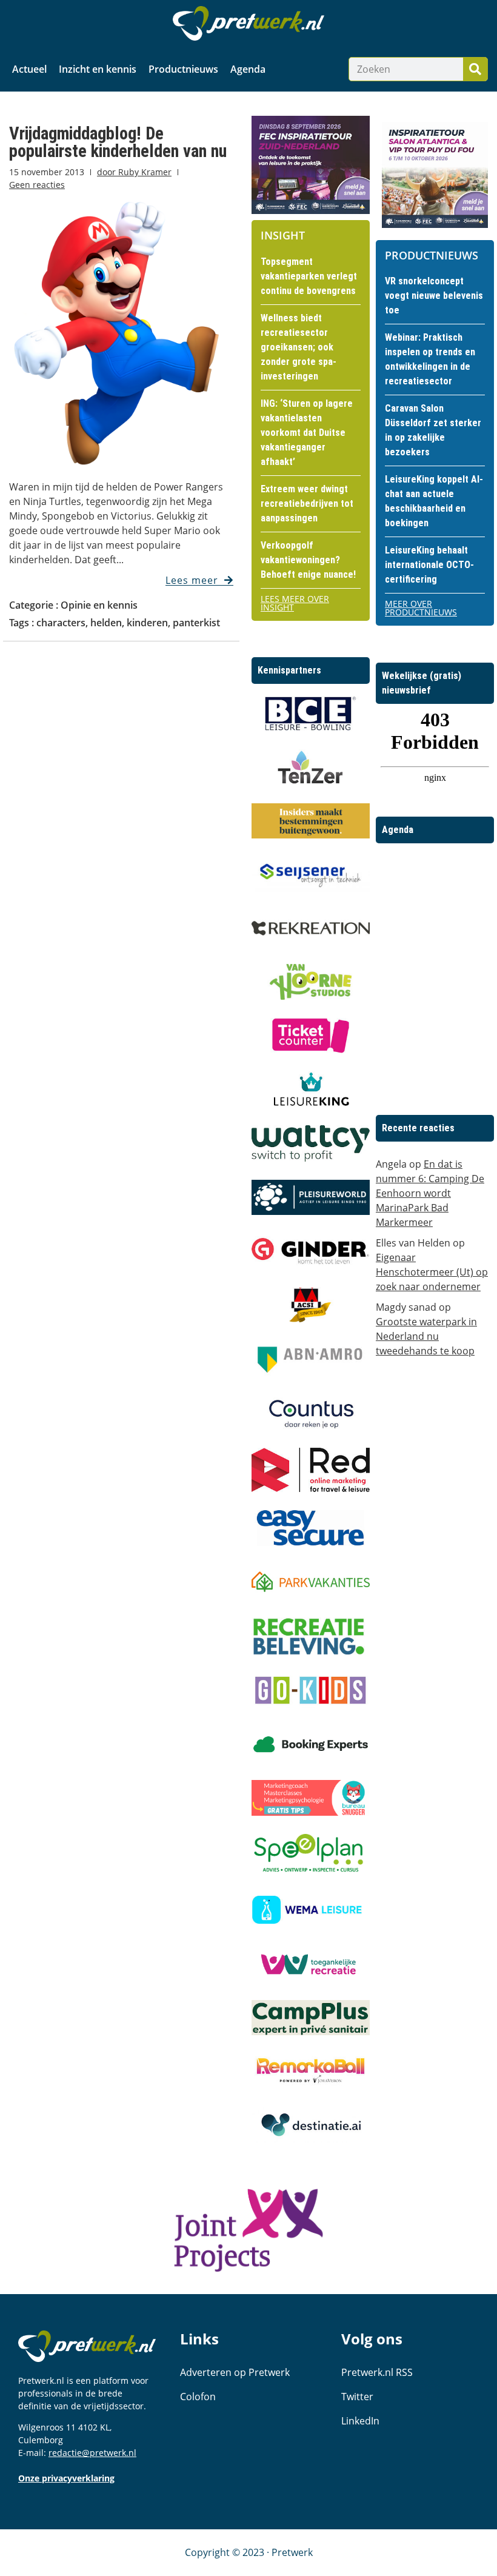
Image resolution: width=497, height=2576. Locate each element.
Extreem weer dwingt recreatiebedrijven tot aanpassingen (307, 503)
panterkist (196, 623)
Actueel (29, 69)
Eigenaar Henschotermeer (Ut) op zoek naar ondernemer (432, 1272)
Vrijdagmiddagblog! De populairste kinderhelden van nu (118, 142)
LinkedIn (360, 2421)
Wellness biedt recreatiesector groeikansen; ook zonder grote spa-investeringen (299, 347)
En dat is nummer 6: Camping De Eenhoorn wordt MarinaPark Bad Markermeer (430, 1193)
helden (106, 623)
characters (61, 623)
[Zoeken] (475, 69)
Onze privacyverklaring (66, 2478)
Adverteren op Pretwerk (235, 2372)
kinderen (147, 623)
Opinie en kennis (99, 605)
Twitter (357, 2397)
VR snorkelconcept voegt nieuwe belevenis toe (434, 296)
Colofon (198, 2397)
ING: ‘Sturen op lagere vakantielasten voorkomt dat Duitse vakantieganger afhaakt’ (307, 433)
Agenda (248, 69)
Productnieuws (183, 69)
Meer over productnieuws (421, 608)
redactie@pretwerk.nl (92, 2453)
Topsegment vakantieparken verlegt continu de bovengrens (309, 276)
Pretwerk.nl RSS (377, 2372)
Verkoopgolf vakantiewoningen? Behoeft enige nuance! (308, 560)
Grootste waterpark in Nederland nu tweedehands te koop (426, 1336)
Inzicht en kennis (98, 69)
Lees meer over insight (295, 603)
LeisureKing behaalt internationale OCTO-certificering (429, 565)
